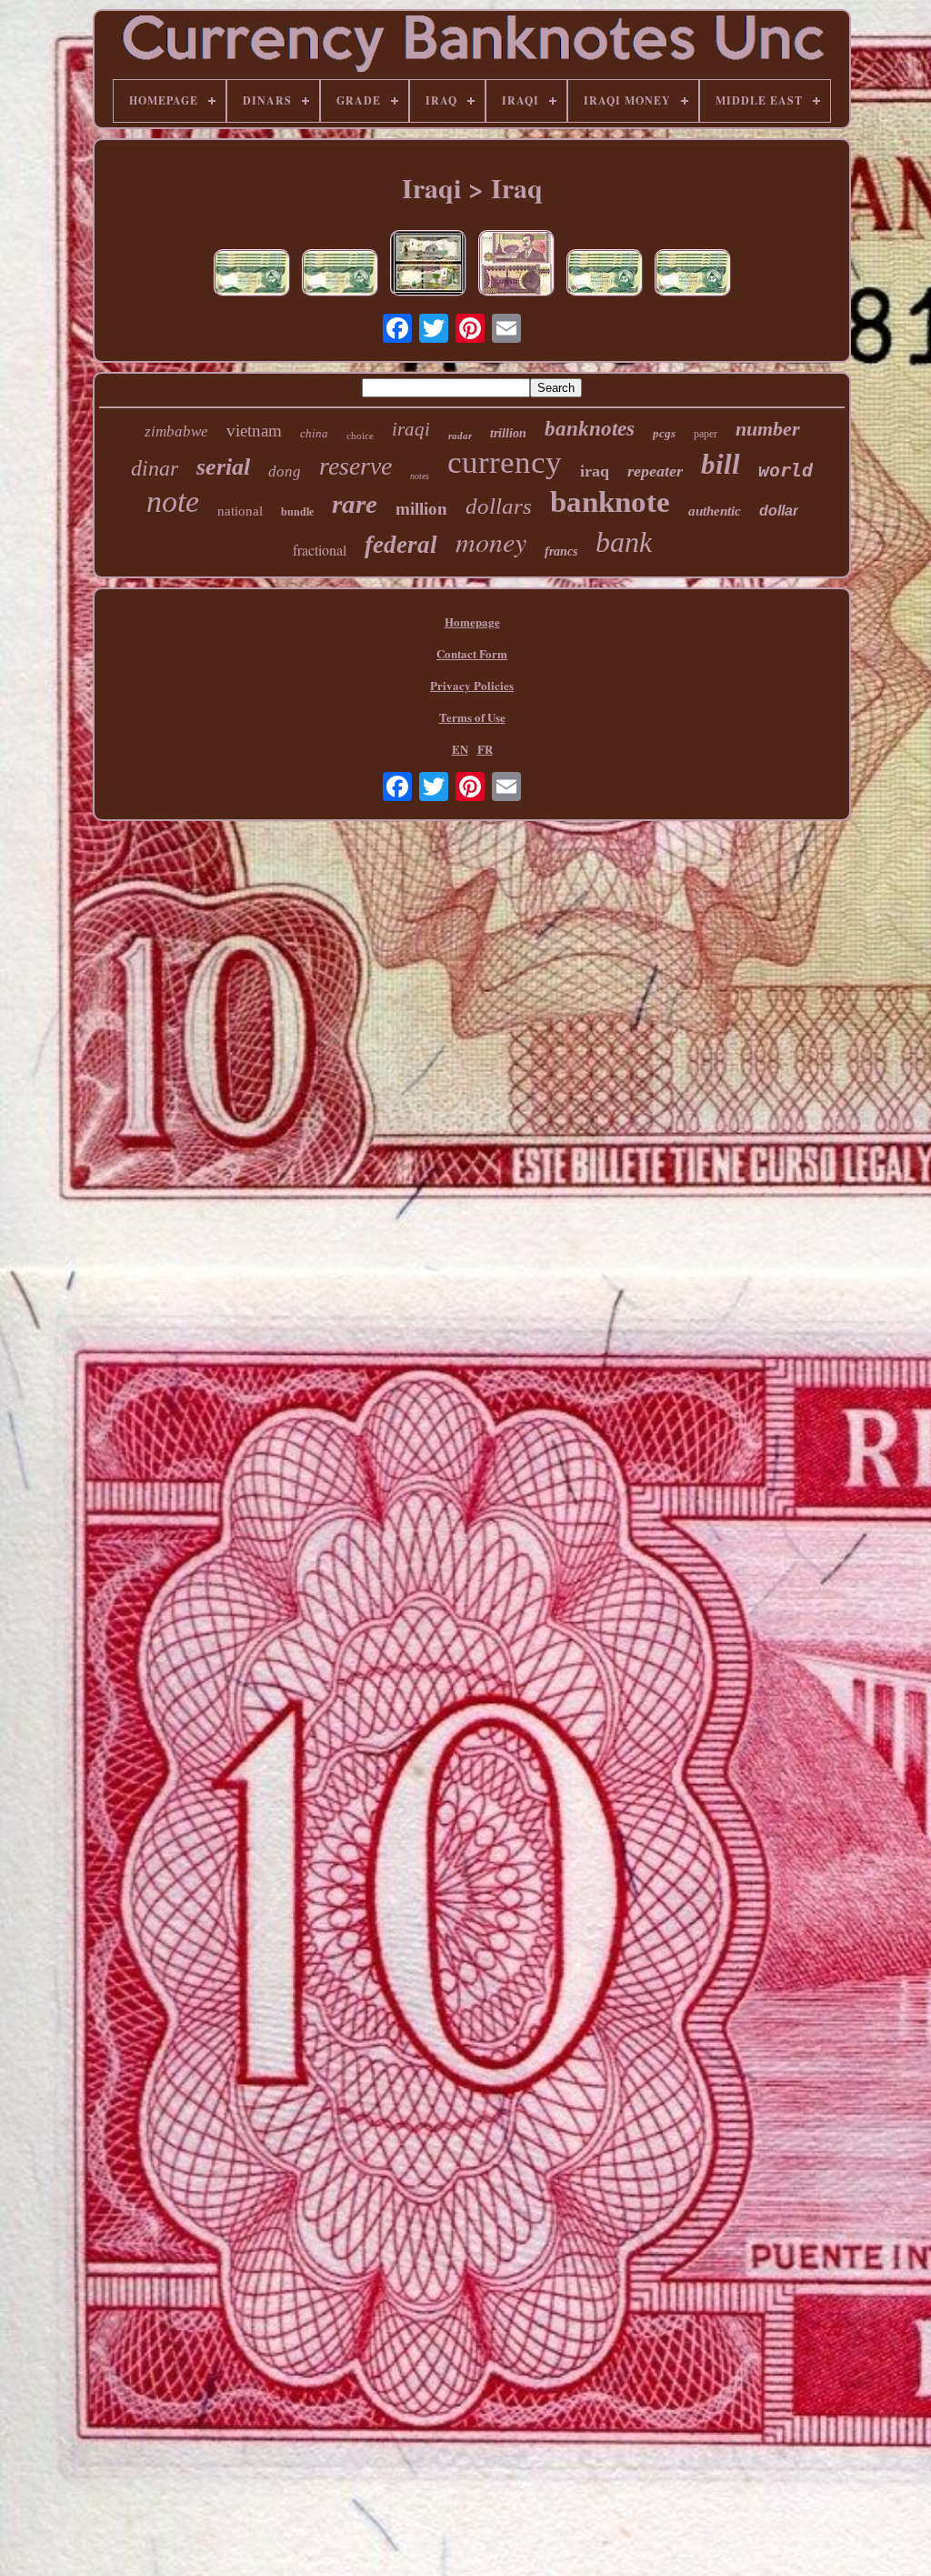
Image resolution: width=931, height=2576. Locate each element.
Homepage (472, 621)
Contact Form (472, 653)
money (491, 541)
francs (561, 551)
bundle (297, 512)
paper (706, 434)
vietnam (254, 431)
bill (721, 464)
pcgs (664, 433)
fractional (320, 550)
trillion (508, 433)
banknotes (590, 429)
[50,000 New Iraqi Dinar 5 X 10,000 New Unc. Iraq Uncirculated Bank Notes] (252, 275)
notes (420, 476)
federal (401, 545)
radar (460, 436)
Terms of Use (472, 717)
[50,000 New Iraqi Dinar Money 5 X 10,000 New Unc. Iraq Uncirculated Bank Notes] (340, 275)
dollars (499, 506)
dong (285, 471)
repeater (655, 471)
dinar (155, 468)
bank (624, 542)
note (173, 501)
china (314, 433)
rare (355, 504)
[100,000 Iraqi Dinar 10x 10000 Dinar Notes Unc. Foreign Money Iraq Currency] (516, 265)
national (240, 511)
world (786, 470)
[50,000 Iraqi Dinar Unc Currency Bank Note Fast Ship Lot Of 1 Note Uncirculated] (428, 265)
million (421, 509)
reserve (355, 466)
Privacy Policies (472, 685)
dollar (779, 511)
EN (460, 749)
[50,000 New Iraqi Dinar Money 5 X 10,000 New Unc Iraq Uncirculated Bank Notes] (605, 275)
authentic (715, 511)
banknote (610, 502)
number (768, 429)
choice (360, 436)
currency (505, 462)
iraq (595, 471)
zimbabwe (176, 431)
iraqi (411, 429)
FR (485, 749)
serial (223, 467)
